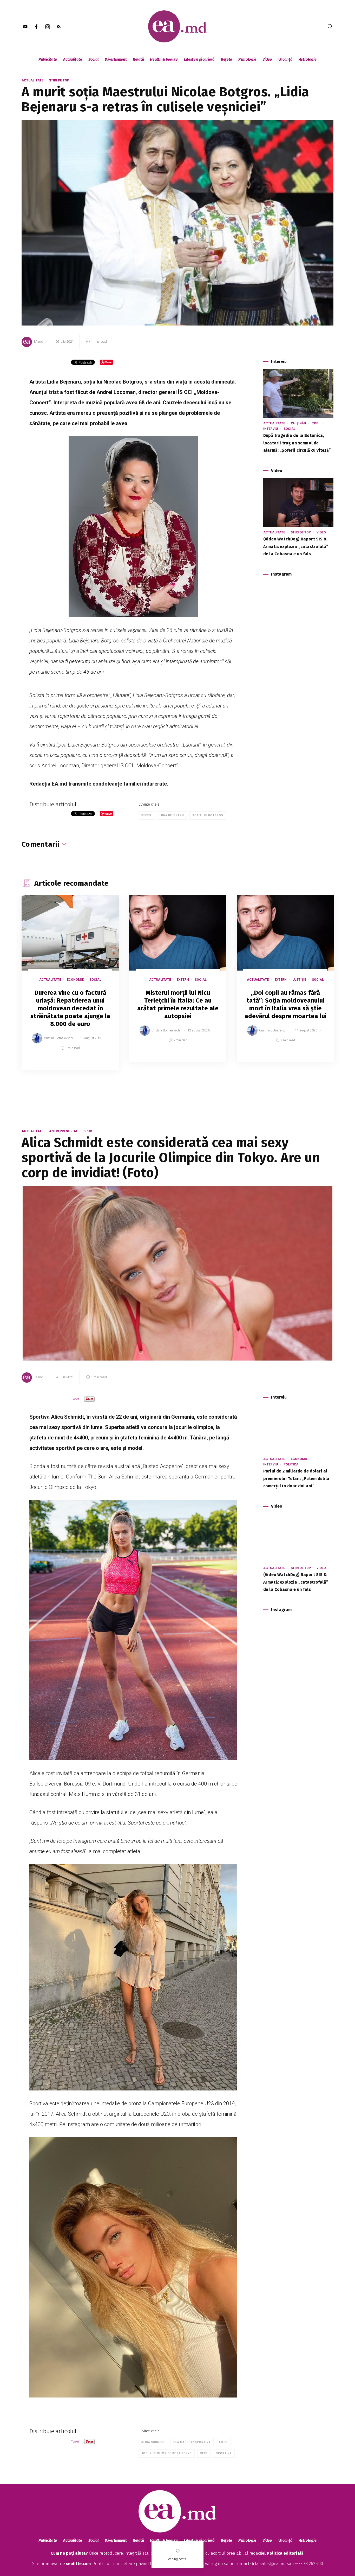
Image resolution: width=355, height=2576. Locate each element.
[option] (70, 988)
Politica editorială (285, 2553)
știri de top (59, 80)
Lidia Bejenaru (172, 815)
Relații (138, 59)
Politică (291, 1464)
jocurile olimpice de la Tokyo (167, 2453)
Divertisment (116, 59)
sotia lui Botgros (208, 815)
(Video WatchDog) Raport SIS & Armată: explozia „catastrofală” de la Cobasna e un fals (296, 547)
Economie (75, 980)
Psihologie (247, 59)
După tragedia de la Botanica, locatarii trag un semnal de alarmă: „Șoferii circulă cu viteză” (297, 443)
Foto (223, 2442)
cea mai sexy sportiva (192, 2442)
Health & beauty (164, 59)
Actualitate (73, 59)
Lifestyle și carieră (199, 59)
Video (267, 59)
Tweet (75, 1399)
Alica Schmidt (153, 2442)
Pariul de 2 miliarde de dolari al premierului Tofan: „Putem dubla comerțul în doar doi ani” (296, 1479)
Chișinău (298, 423)
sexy (204, 2453)
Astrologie (308, 59)
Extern (183, 980)
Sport (89, 1131)
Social (93, 59)
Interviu (271, 429)
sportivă (224, 2453)
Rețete (226, 59)
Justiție (299, 980)
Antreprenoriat (63, 1131)
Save (102, 1066)
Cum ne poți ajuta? (69, 2553)
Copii (316, 423)
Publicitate (48, 59)
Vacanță (285, 59)
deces (146, 815)
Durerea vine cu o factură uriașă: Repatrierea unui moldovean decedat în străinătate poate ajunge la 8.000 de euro (70, 1008)
